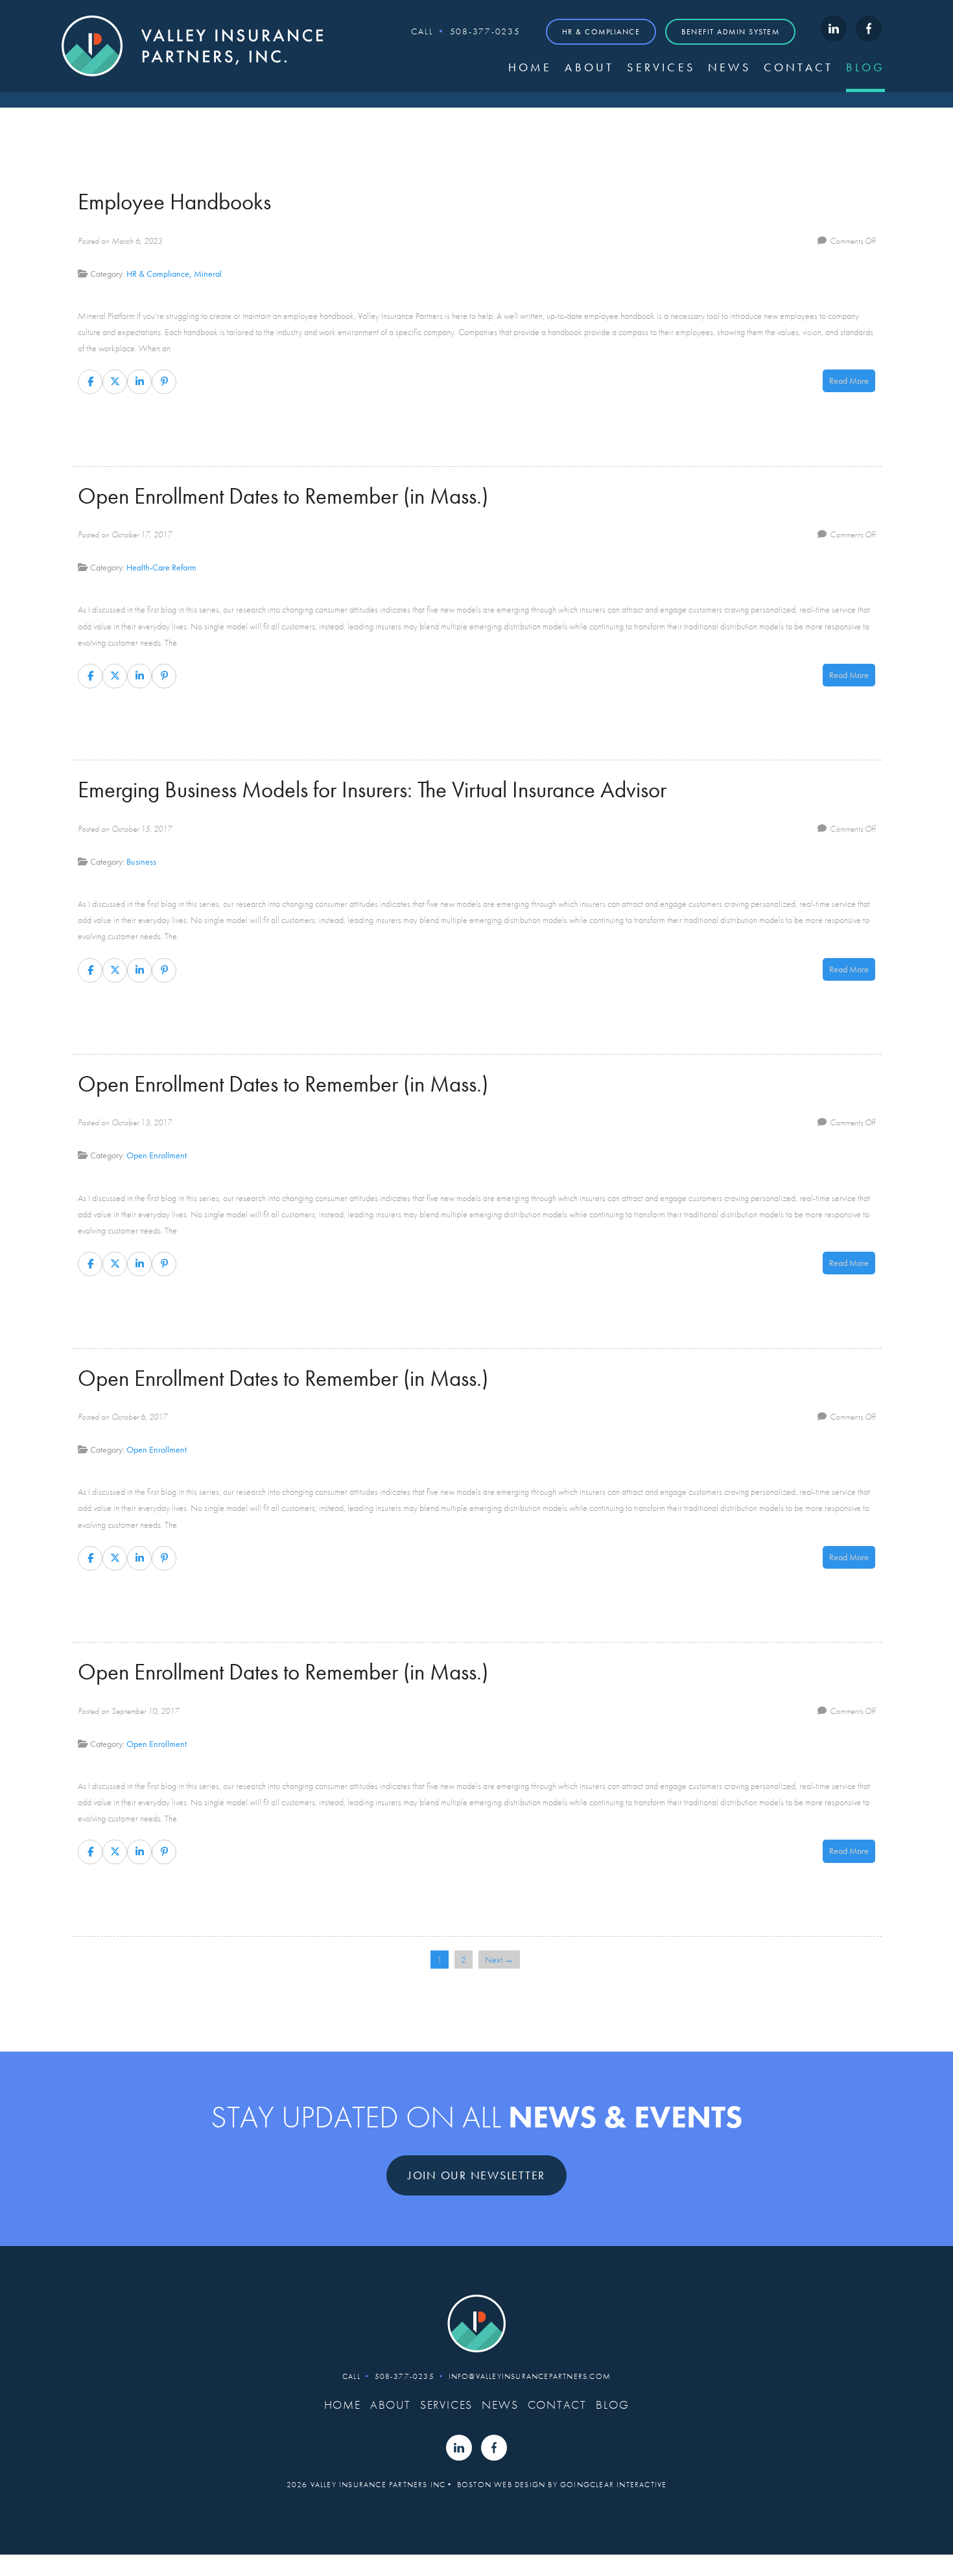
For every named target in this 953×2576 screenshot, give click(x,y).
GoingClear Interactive (613, 2485)
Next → (499, 1960)
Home (530, 67)
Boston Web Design (501, 2485)
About (589, 67)
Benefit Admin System (730, 32)
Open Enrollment (157, 1155)
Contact (798, 67)
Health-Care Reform (161, 567)
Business (141, 861)
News (729, 67)
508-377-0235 (485, 31)
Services (661, 67)
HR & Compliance (601, 32)
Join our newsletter (476, 2175)
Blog (865, 67)
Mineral (208, 274)
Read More (849, 381)
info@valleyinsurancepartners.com (530, 2376)
